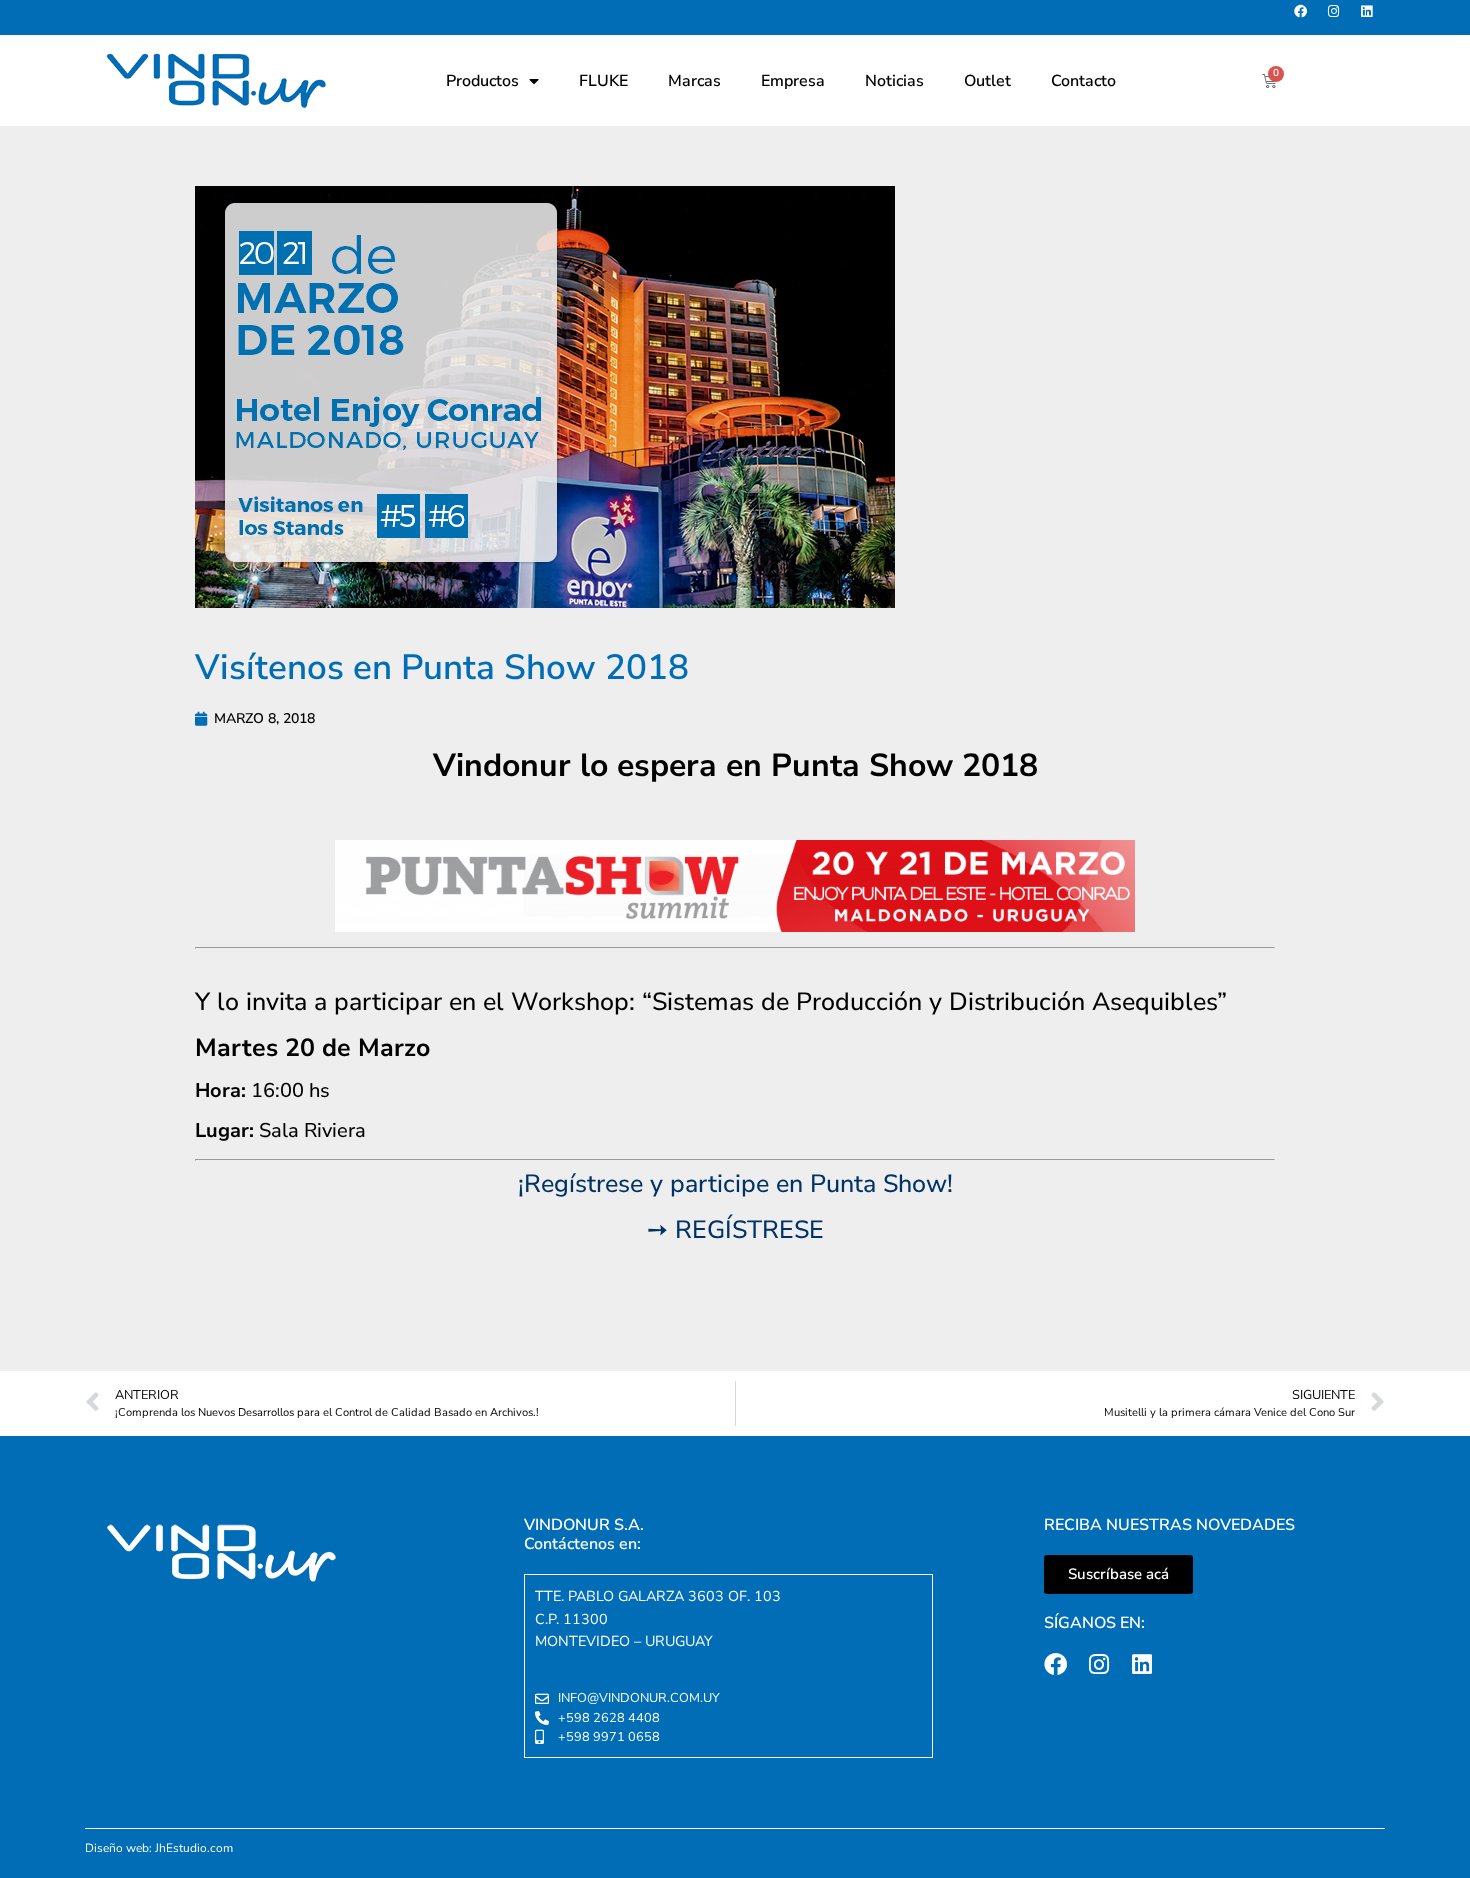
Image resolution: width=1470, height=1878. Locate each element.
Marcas (694, 81)
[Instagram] (1339, 17)
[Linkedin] (1372, 17)
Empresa (793, 81)
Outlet (987, 81)
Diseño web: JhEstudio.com (159, 1848)
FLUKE (603, 81)
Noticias (894, 81)
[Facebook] (1306, 17)
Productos (482, 81)
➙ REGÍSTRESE (735, 1230)
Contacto (1083, 81)
